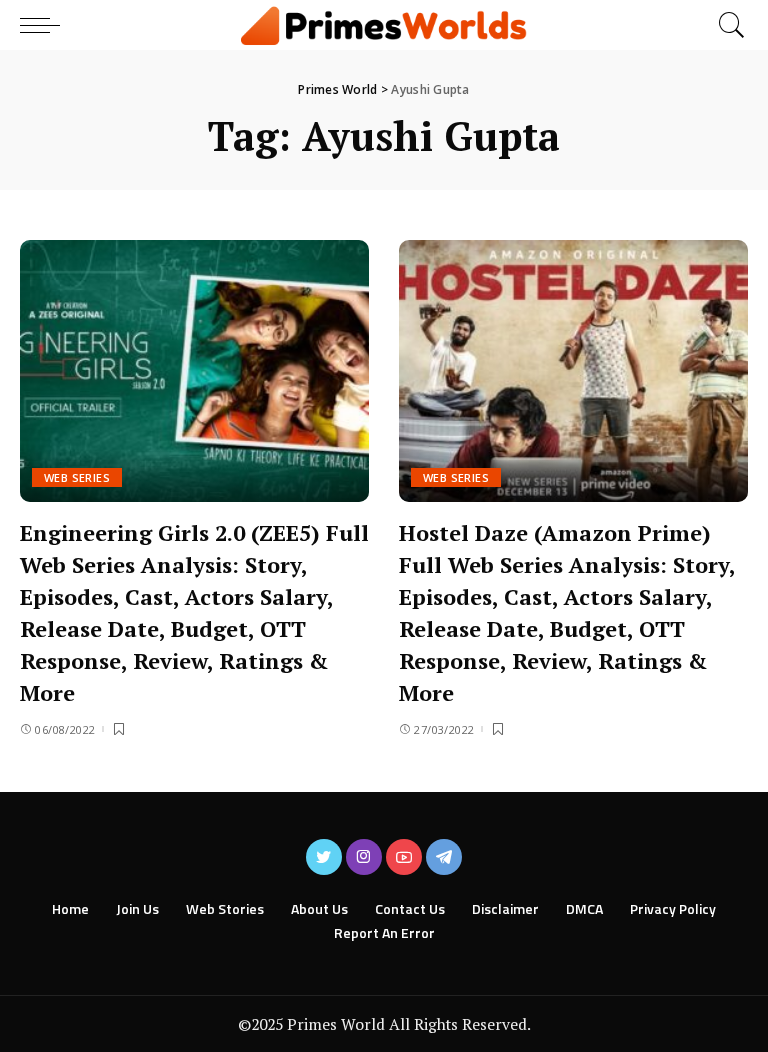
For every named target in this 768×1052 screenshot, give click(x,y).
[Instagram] (364, 857)
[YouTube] (404, 857)
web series (77, 477)
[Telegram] (444, 857)
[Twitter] (324, 857)
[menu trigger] (45, 25)
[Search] (727, 25)
